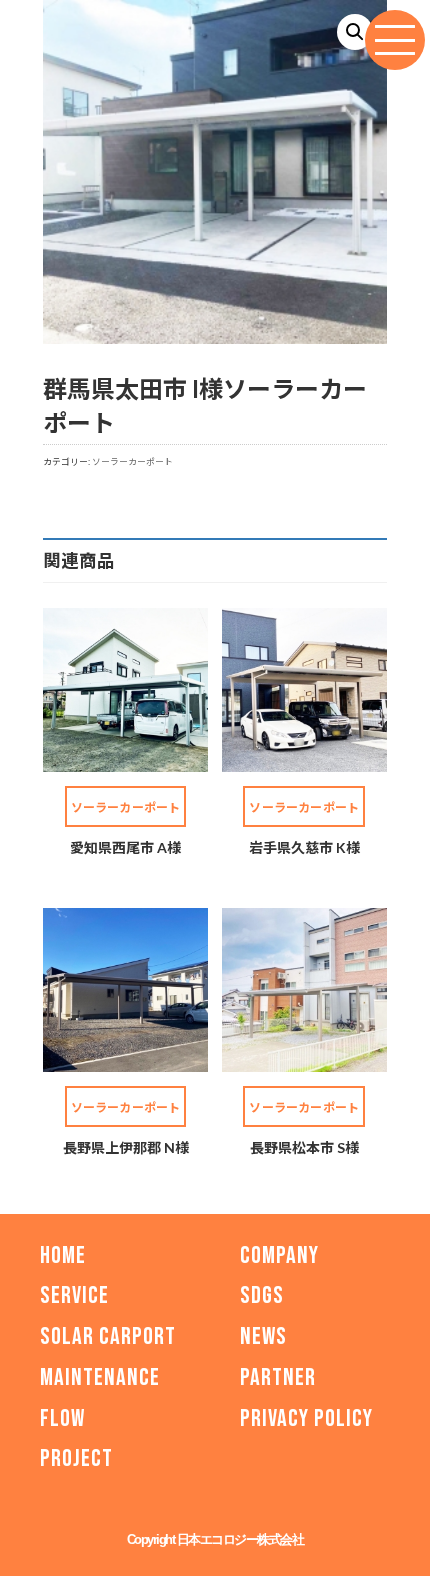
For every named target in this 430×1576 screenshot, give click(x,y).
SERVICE (74, 1296)
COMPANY (279, 1255)
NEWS (263, 1336)
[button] (355, 32)
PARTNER (278, 1377)
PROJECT (76, 1459)
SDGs (262, 1296)
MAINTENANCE (100, 1377)
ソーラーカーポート (132, 461)
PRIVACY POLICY (306, 1418)
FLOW (62, 1418)
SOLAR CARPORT (108, 1336)
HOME (63, 1255)
